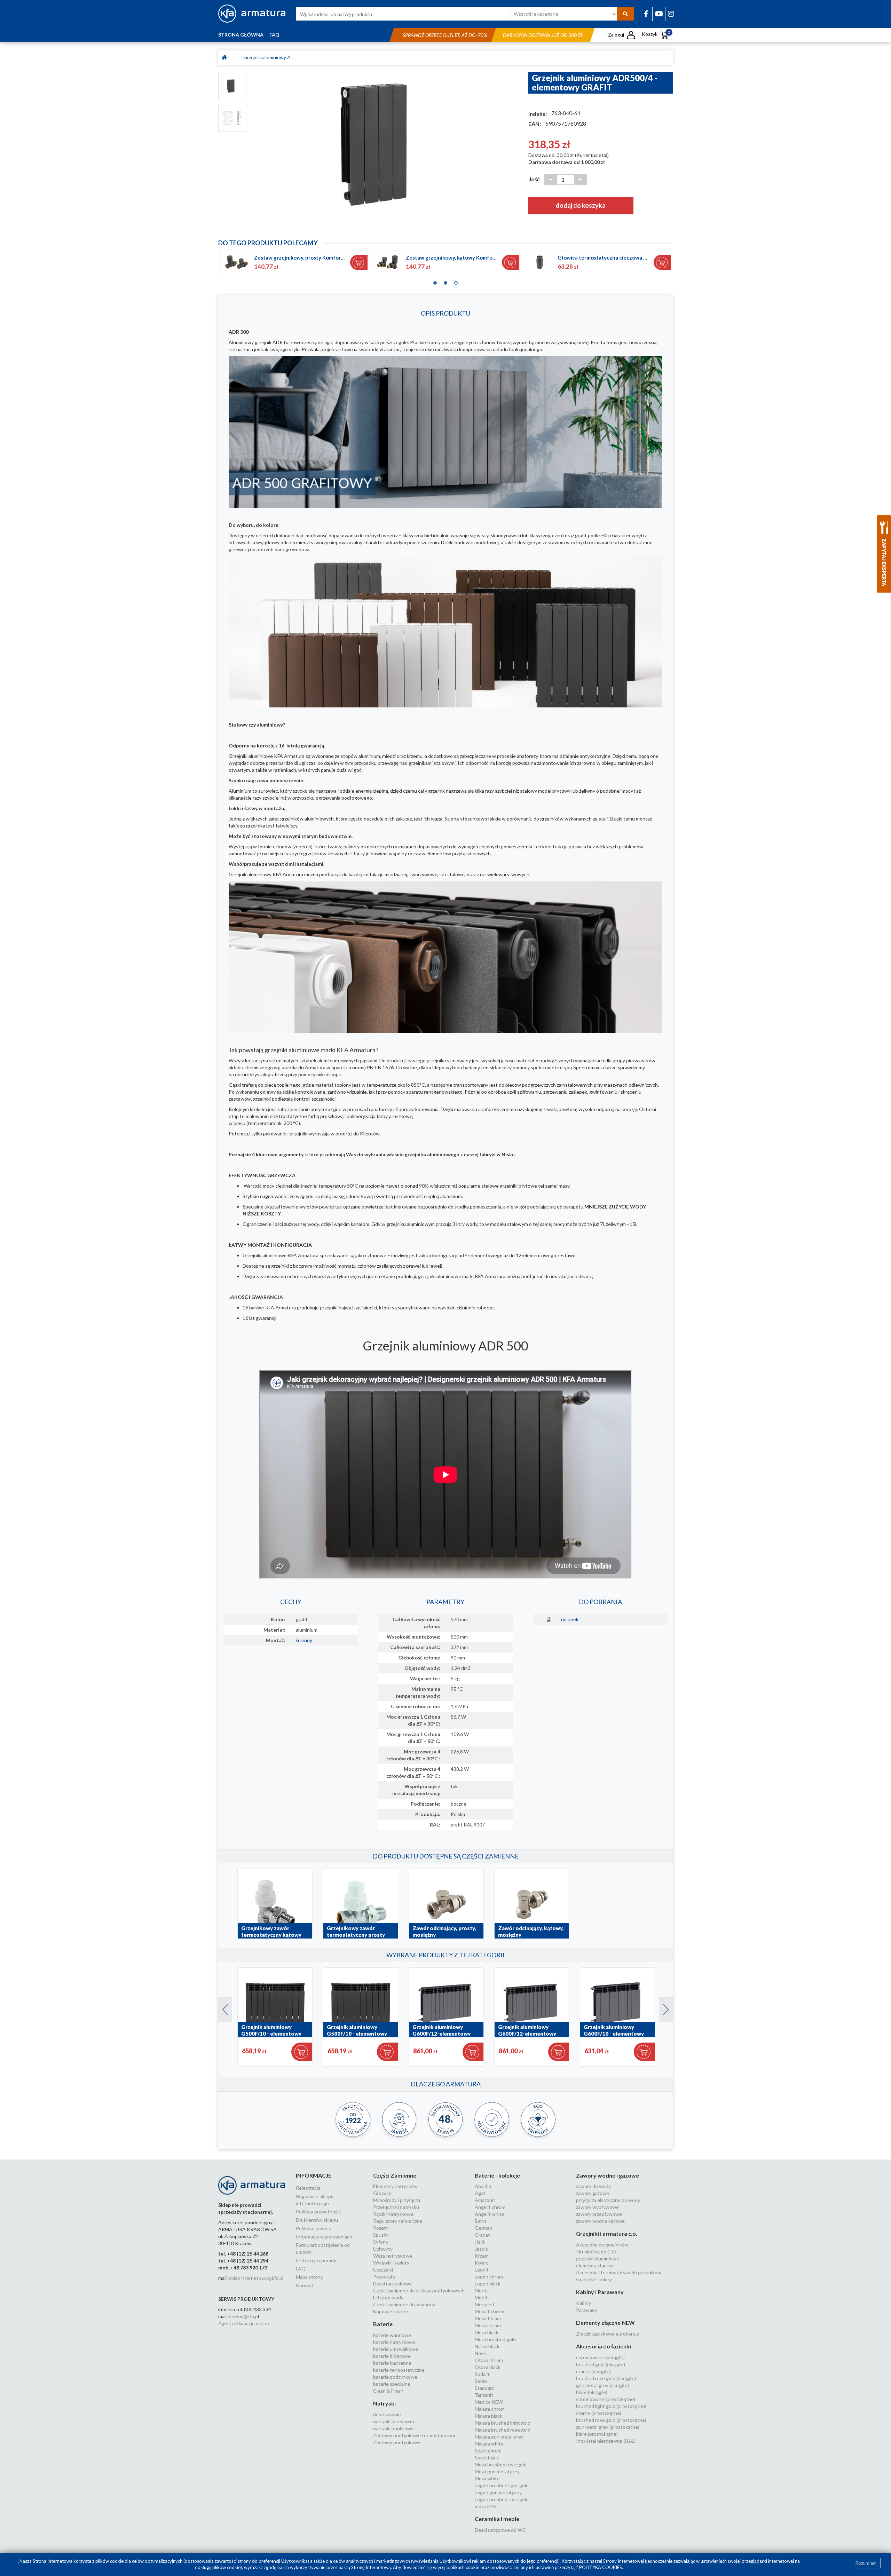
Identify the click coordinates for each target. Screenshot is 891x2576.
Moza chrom (488, 2325)
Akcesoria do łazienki (604, 2346)
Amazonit (485, 2200)
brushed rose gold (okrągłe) (606, 2378)
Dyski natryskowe (392, 2284)
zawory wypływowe (597, 2207)
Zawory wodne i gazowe (608, 2175)
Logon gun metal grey (498, 2492)
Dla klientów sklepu (317, 2220)
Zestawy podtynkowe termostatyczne (415, 2435)
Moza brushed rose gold (501, 2464)
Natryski (384, 2403)
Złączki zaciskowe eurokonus (608, 2334)
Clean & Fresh (388, 2391)
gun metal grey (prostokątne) (608, 2427)
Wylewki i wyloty (391, 2263)
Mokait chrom (490, 2311)
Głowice (382, 2193)
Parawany (587, 2310)
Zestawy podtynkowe (397, 2442)
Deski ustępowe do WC (500, 2530)
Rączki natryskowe (393, 2214)
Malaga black (488, 2416)
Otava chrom (489, 2360)
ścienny (304, 1640)
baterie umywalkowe (396, 2349)
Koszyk (656, 34)
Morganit (485, 2304)
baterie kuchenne (392, 2363)
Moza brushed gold (495, 2339)
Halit (480, 2242)
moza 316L (486, 2506)
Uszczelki (383, 2270)
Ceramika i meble (497, 2519)
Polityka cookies (313, 2228)
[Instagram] (671, 14)
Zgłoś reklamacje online (244, 2323)
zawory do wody (593, 2186)
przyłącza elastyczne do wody (608, 2200)
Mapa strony (309, 2277)
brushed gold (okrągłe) (601, 2364)
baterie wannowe (392, 2335)
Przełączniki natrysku (396, 2207)
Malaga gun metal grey (499, 2437)
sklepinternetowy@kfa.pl (256, 2278)
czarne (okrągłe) (593, 2371)
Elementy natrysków (395, 2186)
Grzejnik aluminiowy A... (269, 57)
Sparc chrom (488, 2451)
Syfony (381, 2242)
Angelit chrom (490, 2207)
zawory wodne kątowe (600, 2221)
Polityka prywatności (318, 2212)
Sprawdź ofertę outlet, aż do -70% (445, 35)
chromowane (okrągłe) (600, 2357)
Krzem (482, 2256)
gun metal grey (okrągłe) (602, 2385)
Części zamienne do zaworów (404, 2304)
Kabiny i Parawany (600, 2292)
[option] (387, 144)
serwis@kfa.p (243, 2316)
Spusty (381, 2235)
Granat (482, 2235)
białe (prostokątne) (597, 2434)
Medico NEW (489, 2402)
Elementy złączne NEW (605, 2323)
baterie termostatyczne (399, 2370)
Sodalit (482, 2374)
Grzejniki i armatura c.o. (607, 2233)
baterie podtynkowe (395, 2377)
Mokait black (488, 2318)
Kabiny (584, 2303)
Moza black (487, 2332)
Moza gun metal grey (497, 2471)
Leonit (482, 2270)
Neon (481, 2353)
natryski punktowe (393, 2428)
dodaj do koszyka (581, 205)
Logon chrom (489, 2277)
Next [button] (662, 2008)
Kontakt (305, 2285)
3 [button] (456, 281)
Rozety (381, 2228)
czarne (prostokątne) (599, 2413)
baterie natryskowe (394, 2342)
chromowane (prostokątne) (606, 2399)
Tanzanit (484, 2395)
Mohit (481, 2297)
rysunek (570, 1619)
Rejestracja (308, 2188)
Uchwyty (383, 2249)
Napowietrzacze (391, 2311)
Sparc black (487, 2458)
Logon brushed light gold (502, 2485)
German (483, 2228)
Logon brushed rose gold (502, 2499)
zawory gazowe (593, 2193)
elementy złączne (595, 2265)
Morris (482, 2290)
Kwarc (482, 2263)
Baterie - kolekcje (497, 2175)
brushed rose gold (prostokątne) (611, 2420)
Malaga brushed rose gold (503, 2430)
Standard (485, 2388)
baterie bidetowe (392, 2356)
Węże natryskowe (393, 2256)
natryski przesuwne (394, 2421)
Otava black (488, 2367)
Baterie (383, 2324)
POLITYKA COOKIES (601, 2567)
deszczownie (387, 2414)
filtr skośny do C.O (596, 2252)
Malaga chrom (490, 2409)
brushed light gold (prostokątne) (611, 2406)
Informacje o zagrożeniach (324, 2237)
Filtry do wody (388, 2297)
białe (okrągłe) (592, 2392)
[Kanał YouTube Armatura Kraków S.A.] (659, 14)
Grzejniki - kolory (594, 2279)
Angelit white (490, 2214)
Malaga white (489, 2444)
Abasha (483, 2186)
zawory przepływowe (599, 2214)
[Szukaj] (625, 14)
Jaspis (481, 2249)
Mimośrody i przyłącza (397, 2200)
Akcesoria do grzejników (602, 2245)
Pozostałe (384, 2277)
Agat (480, 2193)
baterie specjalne (392, 2384)
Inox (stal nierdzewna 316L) (606, 2441)
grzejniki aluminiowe (598, 2258)
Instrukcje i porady (316, 2260)
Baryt (481, 2221)
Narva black (487, 2346)
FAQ (274, 35)
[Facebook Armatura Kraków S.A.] (646, 14)
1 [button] (435, 281)
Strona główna (241, 35)
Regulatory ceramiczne (398, 2221)
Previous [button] (222, 2008)
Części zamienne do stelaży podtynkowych (419, 2290)
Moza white (487, 2478)
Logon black (488, 2284)
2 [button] (445, 281)
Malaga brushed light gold (503, 2423)
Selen (481, 2381)
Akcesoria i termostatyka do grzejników (619, 2272)
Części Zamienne (395, 2175)
